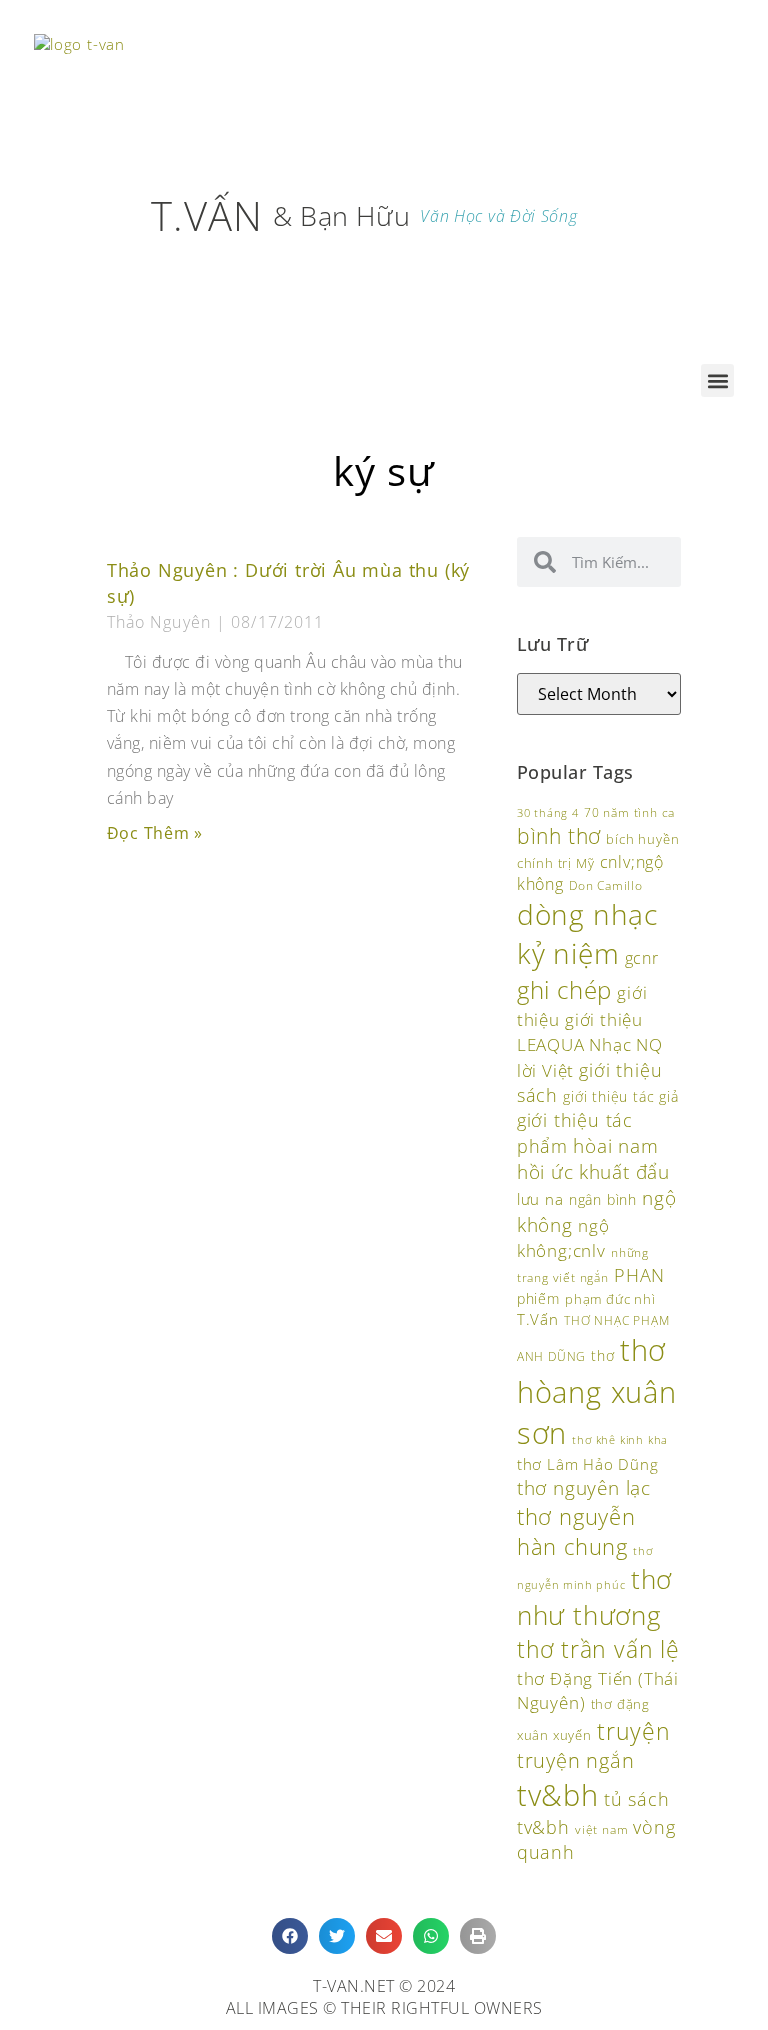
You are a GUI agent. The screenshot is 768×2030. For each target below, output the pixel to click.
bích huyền (642, 839)
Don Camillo (606, 885)
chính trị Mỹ (556, 863)
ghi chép (564, 989)
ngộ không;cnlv (563, 1238)
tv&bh (558, 1794)
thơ (602, 1355)
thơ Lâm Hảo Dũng (588, 1464)
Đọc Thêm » (155, 833)
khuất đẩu (624, 1171)
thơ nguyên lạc (584, 1488)
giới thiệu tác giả (620, 1096)
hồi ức (545, 1171)
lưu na (540, 1199)
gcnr (642, 958)
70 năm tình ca (629, 812)
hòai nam (615, 1145)
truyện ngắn (576, 1760)
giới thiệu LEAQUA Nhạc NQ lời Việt (590, 1044)
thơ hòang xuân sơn (597, 1391)
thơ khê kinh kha (620, 1440)
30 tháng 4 (548, 812)
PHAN (639, 1275)
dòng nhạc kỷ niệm (587, 934)
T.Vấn (538, 1319)
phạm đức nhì (610, 1299)
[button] (717, 380)
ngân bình (603, 1199)
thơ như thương (594, 1597)
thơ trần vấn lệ (598, 1649)
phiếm (538, 1298)
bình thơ (559, 836)
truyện (634, 1731)
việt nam (601, 1829)
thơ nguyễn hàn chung (576, 1531)
